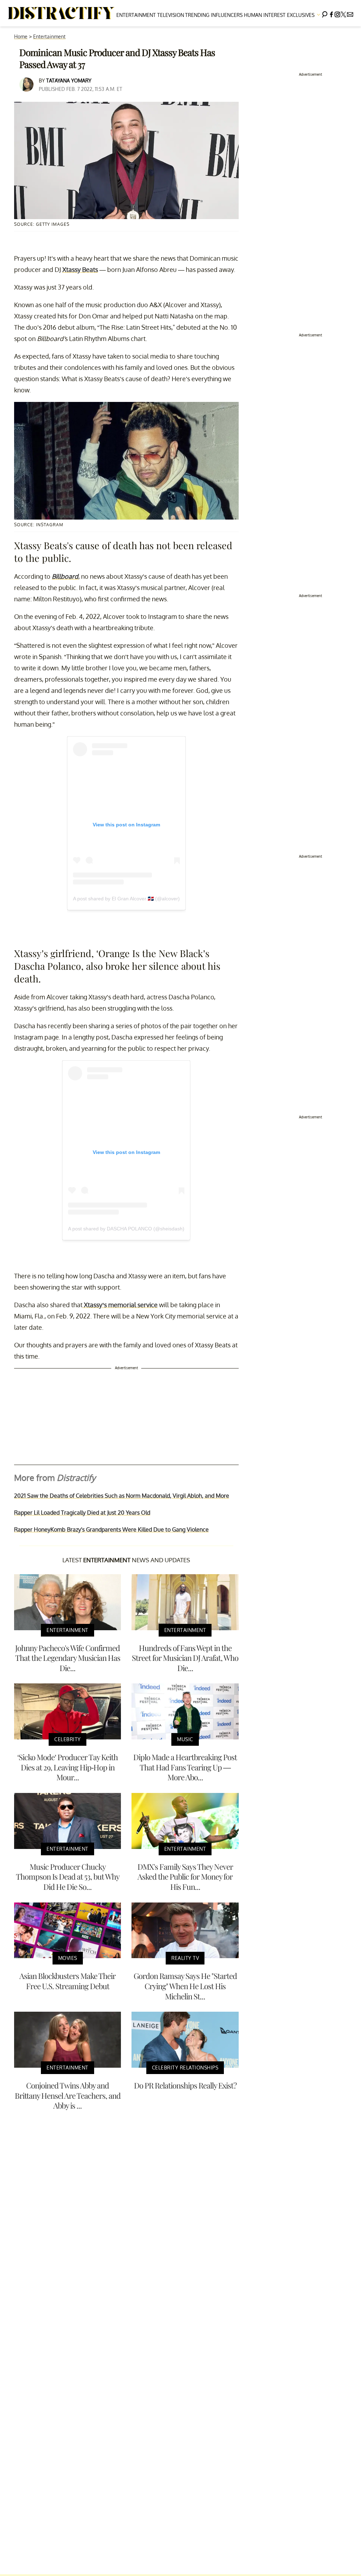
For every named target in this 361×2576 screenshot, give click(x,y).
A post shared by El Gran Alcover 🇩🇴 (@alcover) (126, 899)
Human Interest (265, 15)
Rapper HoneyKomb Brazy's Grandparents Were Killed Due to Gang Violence (111, 1529)
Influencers (227, 15)
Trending (197, 15)
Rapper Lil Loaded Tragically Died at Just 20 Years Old (82, 1513)
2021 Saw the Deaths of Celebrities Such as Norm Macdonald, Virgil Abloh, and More (122, 1496)
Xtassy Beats (80, 269)
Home (21, 36)
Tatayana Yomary (69, 80)
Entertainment (136, 15)
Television (171, 15)
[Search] (325, 13)
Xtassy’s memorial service (120, 1305)
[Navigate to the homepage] (61, 13)
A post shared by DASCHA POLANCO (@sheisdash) (126, 1229)
